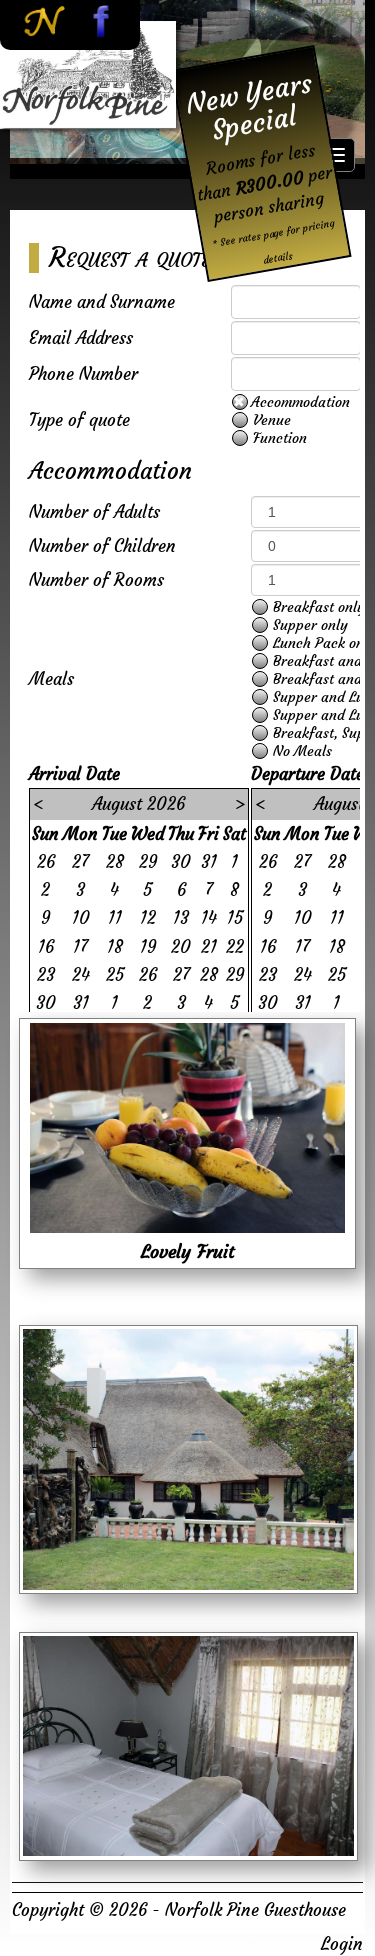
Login (342, 1944)
